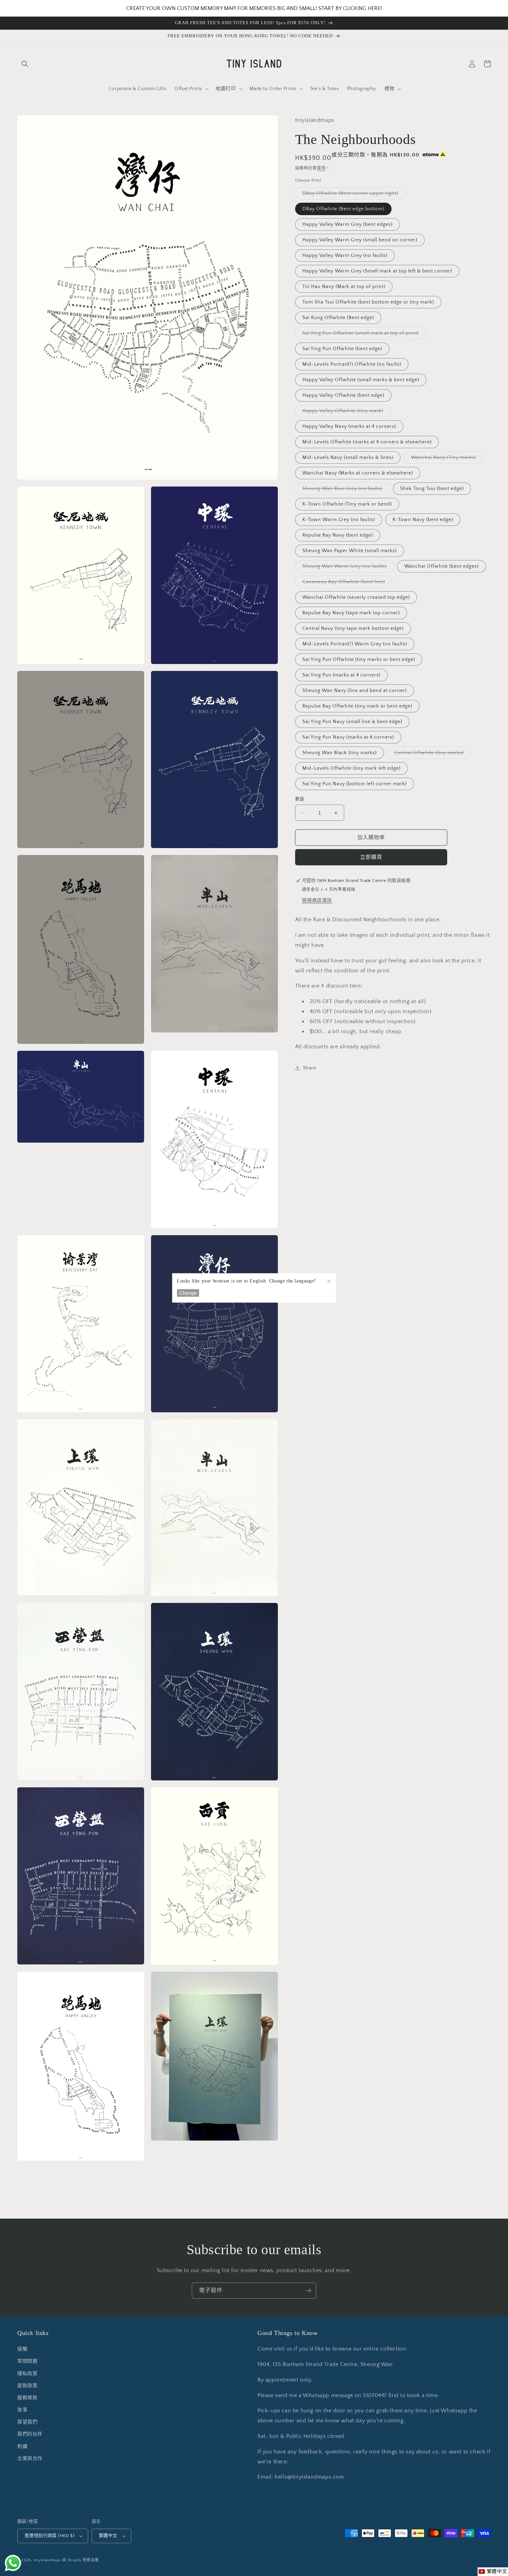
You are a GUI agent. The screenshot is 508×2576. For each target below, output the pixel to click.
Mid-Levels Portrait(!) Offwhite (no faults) (352, 364)
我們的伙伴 (30, 2434)
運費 (321, 168)
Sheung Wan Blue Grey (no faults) (345, 490)
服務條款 (27, 2398)
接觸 (22, 2349)
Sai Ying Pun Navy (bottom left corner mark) (355, 784)
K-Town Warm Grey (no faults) (339, 520)
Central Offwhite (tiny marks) (431, 754)
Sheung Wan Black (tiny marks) (340, 753)
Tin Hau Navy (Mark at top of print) (344, 287)
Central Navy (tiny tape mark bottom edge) (353, 628)
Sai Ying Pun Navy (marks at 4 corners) (348, 737)
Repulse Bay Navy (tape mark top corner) (351, 613)
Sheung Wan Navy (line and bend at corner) (355, 691)
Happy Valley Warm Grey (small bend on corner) (360, 240)
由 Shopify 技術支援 (81, 2560)
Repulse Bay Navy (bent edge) (338, 535)
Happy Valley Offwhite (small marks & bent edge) (361, 380)
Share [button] (310, 1068)
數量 (300, 799)
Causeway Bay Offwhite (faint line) (346, 583)
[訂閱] (308, 2291)
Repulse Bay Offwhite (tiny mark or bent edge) (357, 706)
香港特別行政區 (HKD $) (49, 2536)
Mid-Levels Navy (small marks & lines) (348, 458)
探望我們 (27, 2422)
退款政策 (27, 2386)
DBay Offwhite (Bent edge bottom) (343, 209)
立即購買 (371, 857)
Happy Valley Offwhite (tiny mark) (345, 412)
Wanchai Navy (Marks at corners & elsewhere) (358, 473)
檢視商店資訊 (317, 901)
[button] (25, 64)
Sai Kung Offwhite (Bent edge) (338, 318)
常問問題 (27, 2361)
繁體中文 (108, 2536)
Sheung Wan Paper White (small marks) (350, 551)
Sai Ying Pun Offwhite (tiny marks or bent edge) (359, 660)
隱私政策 (27, 2374)
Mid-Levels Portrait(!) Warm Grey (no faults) (355, 644)
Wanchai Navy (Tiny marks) (446, 459)
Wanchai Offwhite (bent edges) (441, 566)
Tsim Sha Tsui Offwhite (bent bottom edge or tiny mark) (368, 302)
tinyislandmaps (48, 2560)
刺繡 (22, 2447)
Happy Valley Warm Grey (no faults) (345, 256)
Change (188, 1293)
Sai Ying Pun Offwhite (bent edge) (342, 349)
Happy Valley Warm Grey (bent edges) (347, 224)
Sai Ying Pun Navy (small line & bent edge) (352, 722)
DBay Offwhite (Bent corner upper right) (353, 195)
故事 (22, 2410)
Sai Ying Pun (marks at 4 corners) (341, 675)
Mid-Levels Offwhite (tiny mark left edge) (351, 768)
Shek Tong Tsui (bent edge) (432, 489)
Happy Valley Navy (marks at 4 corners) (349, 426)
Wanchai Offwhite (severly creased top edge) (356, 597)
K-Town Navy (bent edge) (423, 520)
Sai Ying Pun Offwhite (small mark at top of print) (363, 335)
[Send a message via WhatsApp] (13, 2563)
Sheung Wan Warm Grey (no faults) (347, 568)
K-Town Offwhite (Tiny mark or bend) (347, 504)
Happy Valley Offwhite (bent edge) (343, 395)
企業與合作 (30, 2459)
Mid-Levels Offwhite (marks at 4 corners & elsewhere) (367, 442)
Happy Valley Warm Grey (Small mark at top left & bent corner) (377, 271)
